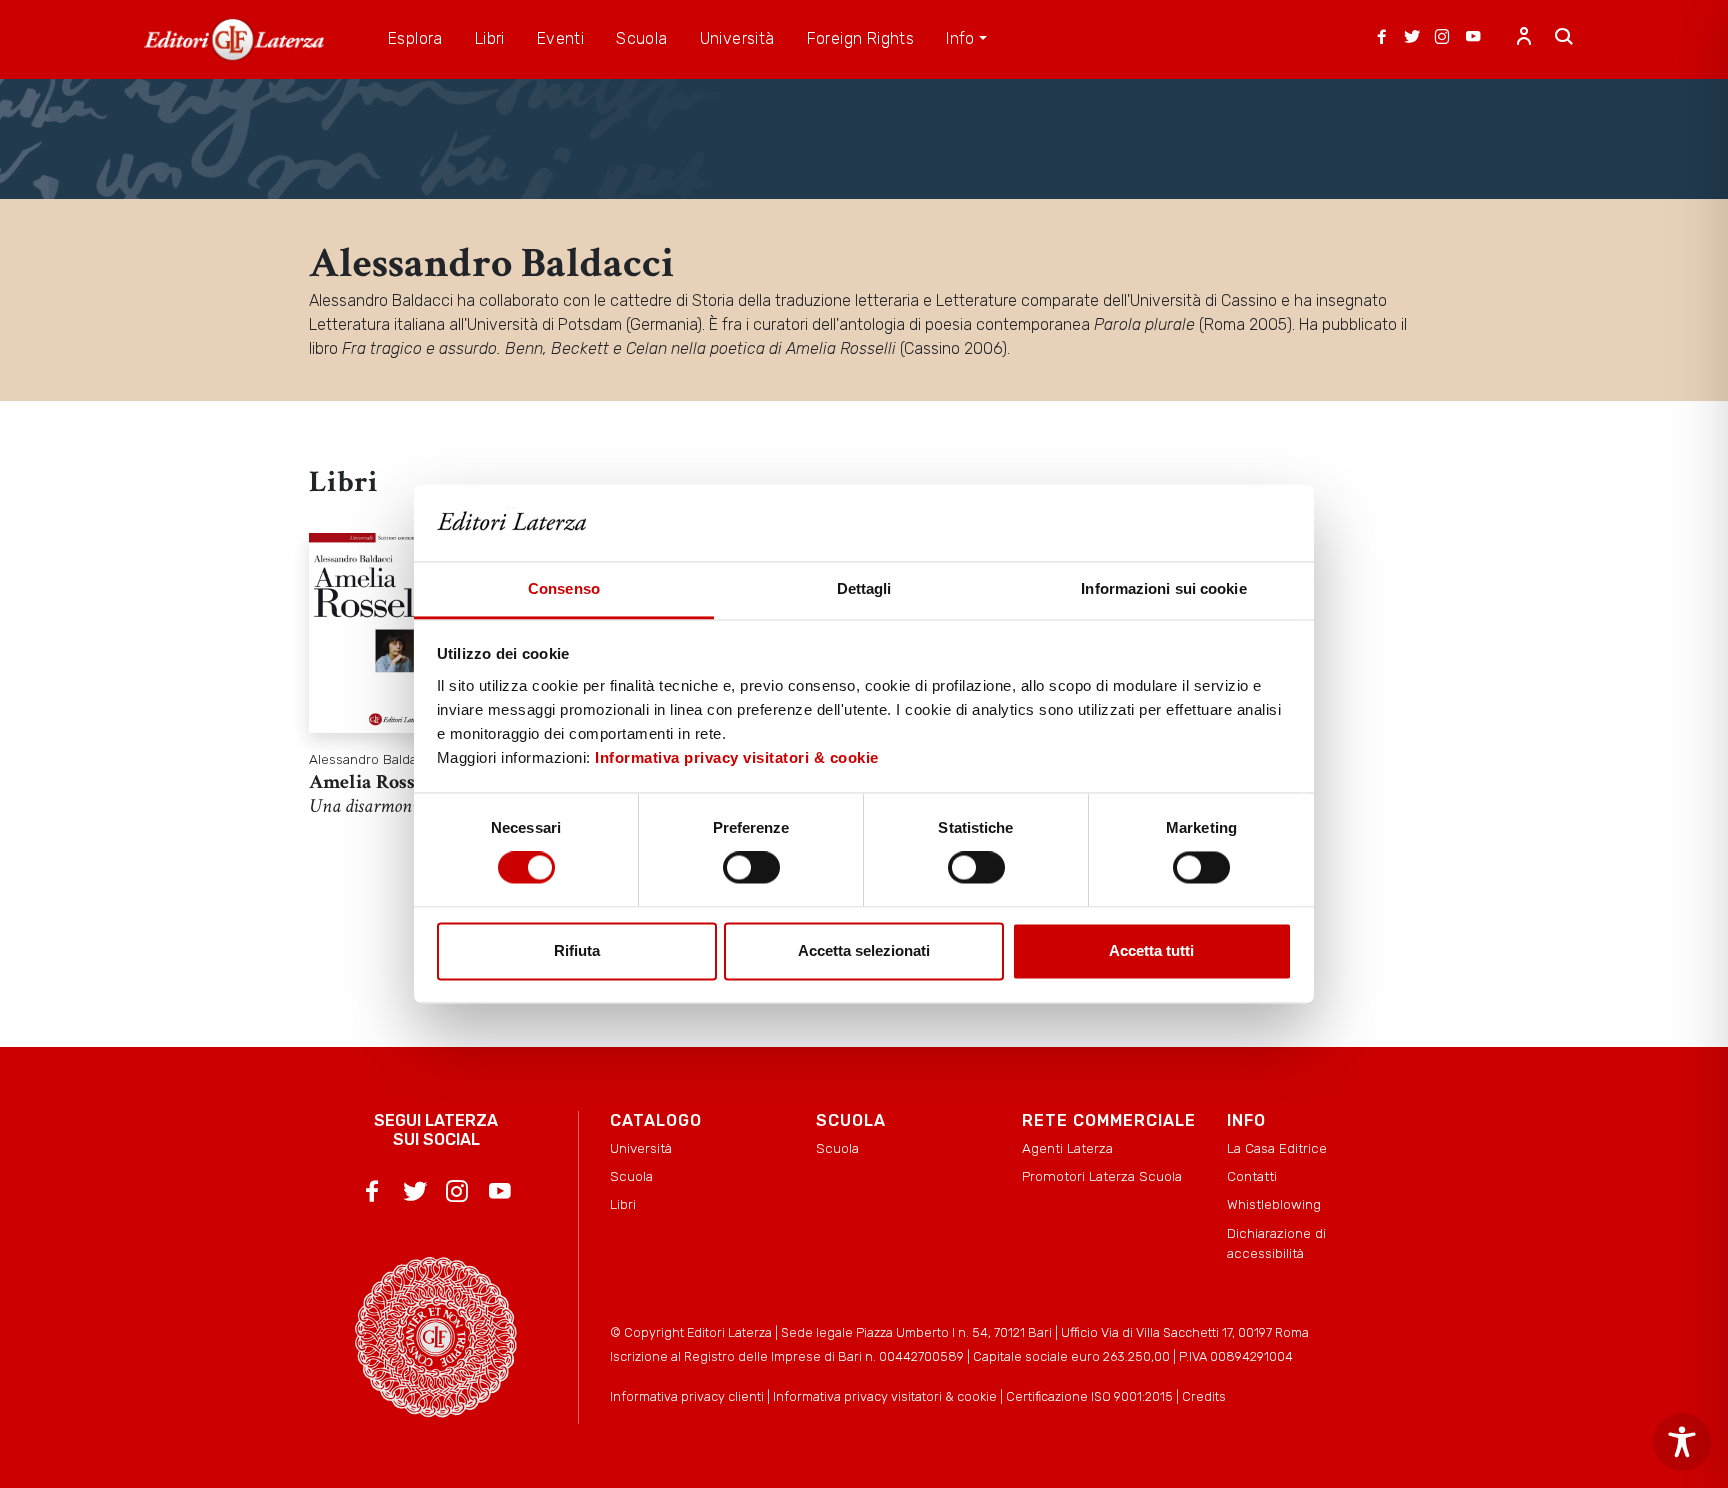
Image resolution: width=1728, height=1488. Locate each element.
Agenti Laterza (1067, 1148)
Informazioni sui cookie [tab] (1163, 588)
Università (641, 1148)
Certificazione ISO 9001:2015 (1089, 1396)
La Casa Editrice (1277, 1148)
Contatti (1252, 1176)
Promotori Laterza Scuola (1102, 1176)
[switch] (751, 868)
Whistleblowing (1274, 1204)
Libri (623, 1204)
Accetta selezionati (864, 950)
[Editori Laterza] (234, 39)
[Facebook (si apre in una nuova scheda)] (1382, 39)
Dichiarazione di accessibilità (1276, 1243)
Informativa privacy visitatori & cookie (737, 757)
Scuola (631, 1176)
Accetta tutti (1151, 950)
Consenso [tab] (564, 588)
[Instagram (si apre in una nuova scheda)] (1442, 39)
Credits (1204, 1396)
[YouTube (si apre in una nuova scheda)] (1473, 39)
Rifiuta (577, 950)
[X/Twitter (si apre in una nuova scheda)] (1412, 39)
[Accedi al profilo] (1524, 39)
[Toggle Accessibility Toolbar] (1682, 1442)
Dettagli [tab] (864, 588)
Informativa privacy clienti (687, 1396)
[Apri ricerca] (1564, 39)
